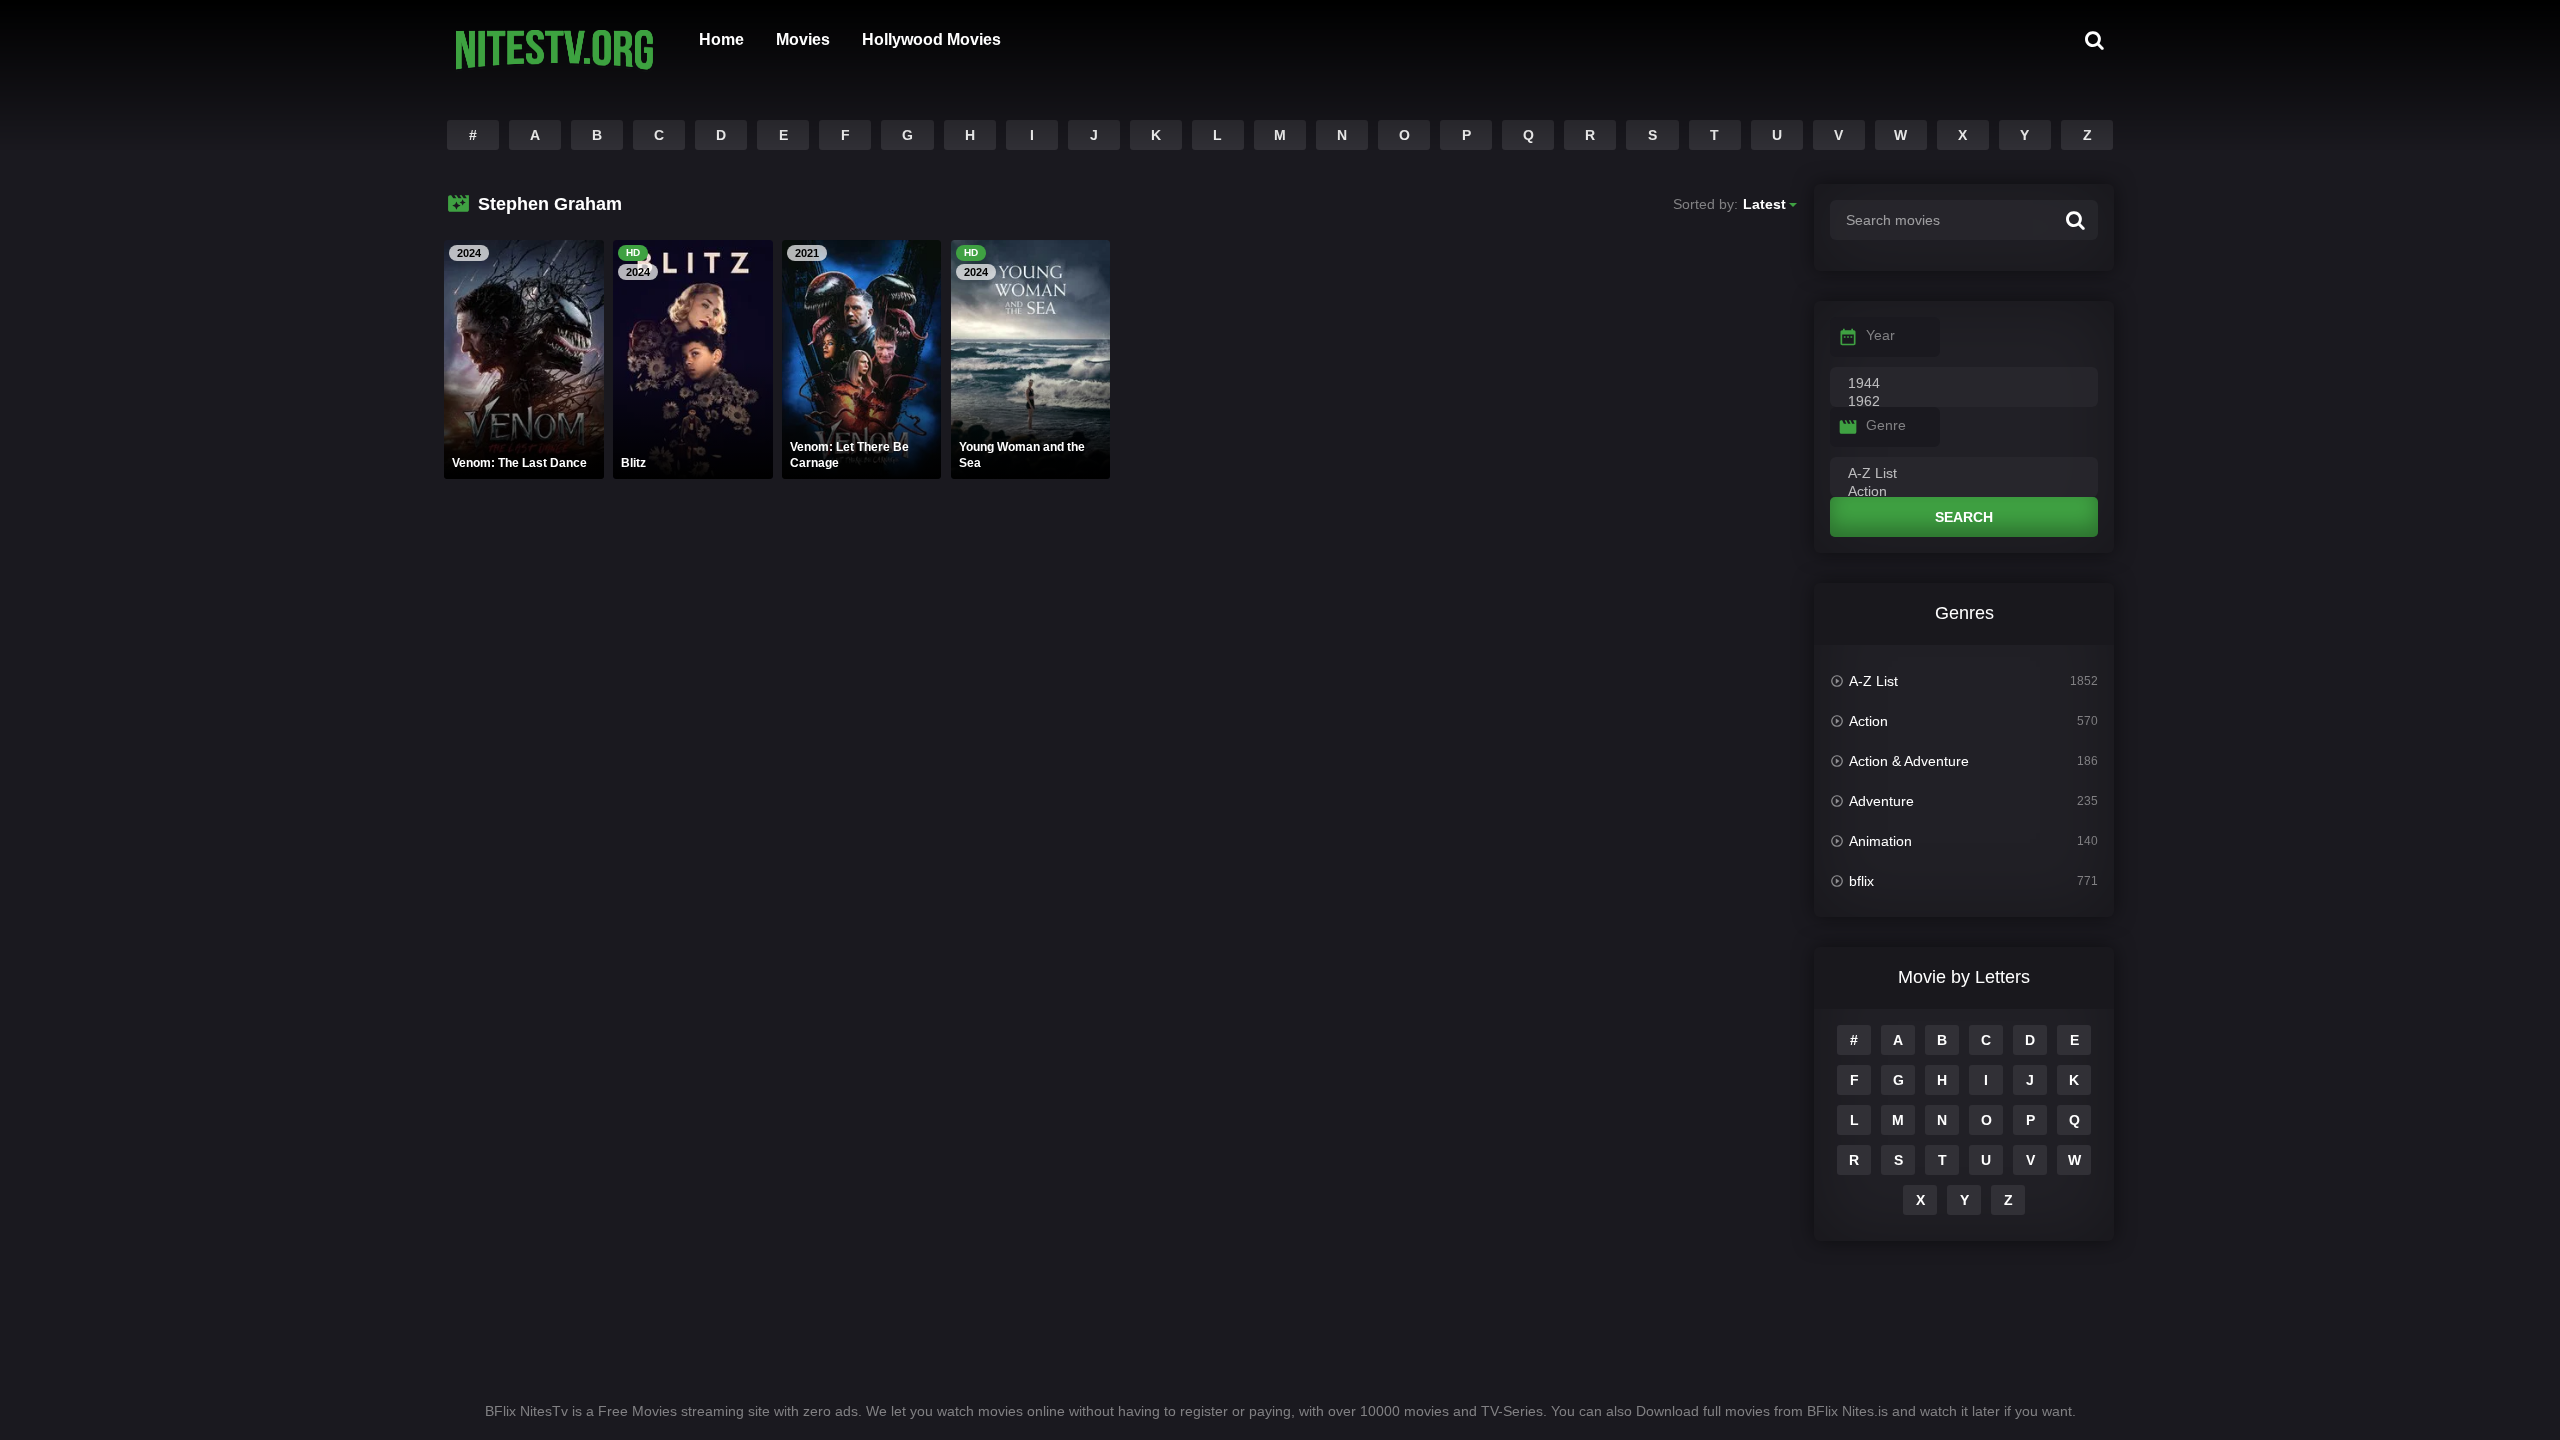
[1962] (1964, 402)
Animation (1880, 841)
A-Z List (1873, 681)
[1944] (1964, 384)
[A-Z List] (1964, 474)
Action (1868, 721)
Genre (1886, 425)
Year (1880, 335)
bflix (1861, 881)
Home (721, 39)
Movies (803, 39)
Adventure (1881, 801)
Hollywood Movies (931, 39)
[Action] (1964, 492)
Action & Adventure (1909, 761)
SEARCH (1964, 517)
